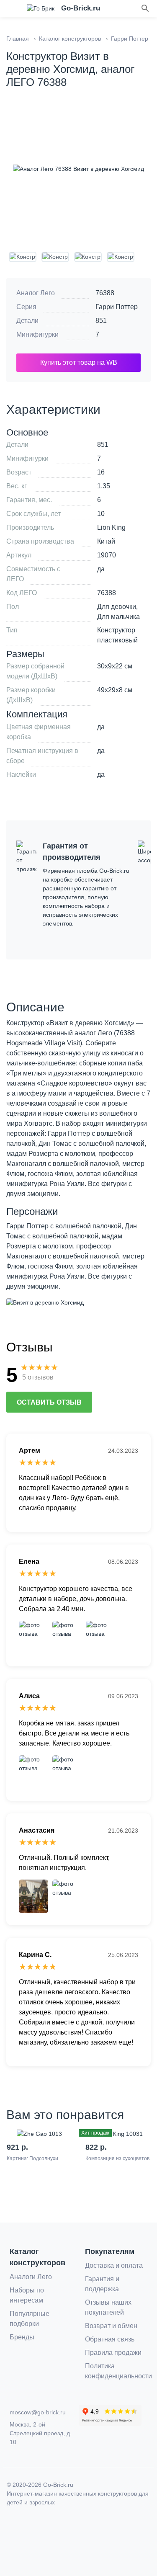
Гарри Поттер (117, 307)
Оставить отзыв (49, 1402)
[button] (145, 8)
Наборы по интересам (27, 2295)
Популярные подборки (30, 2319)
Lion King (111, 527)
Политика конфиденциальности (118, 2371)
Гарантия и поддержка (102, 2284)
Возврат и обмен (111, 2326)
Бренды (22, 2337)
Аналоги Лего (31, 2277)
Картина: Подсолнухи (32, 2158)
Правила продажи (113, 2353)
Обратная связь (110, 2339)
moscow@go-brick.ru (38, 2412)
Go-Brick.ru (58, 2485)
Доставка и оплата (114, 2265)
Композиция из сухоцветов (117, 2158)
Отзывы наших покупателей (108, 2307)
